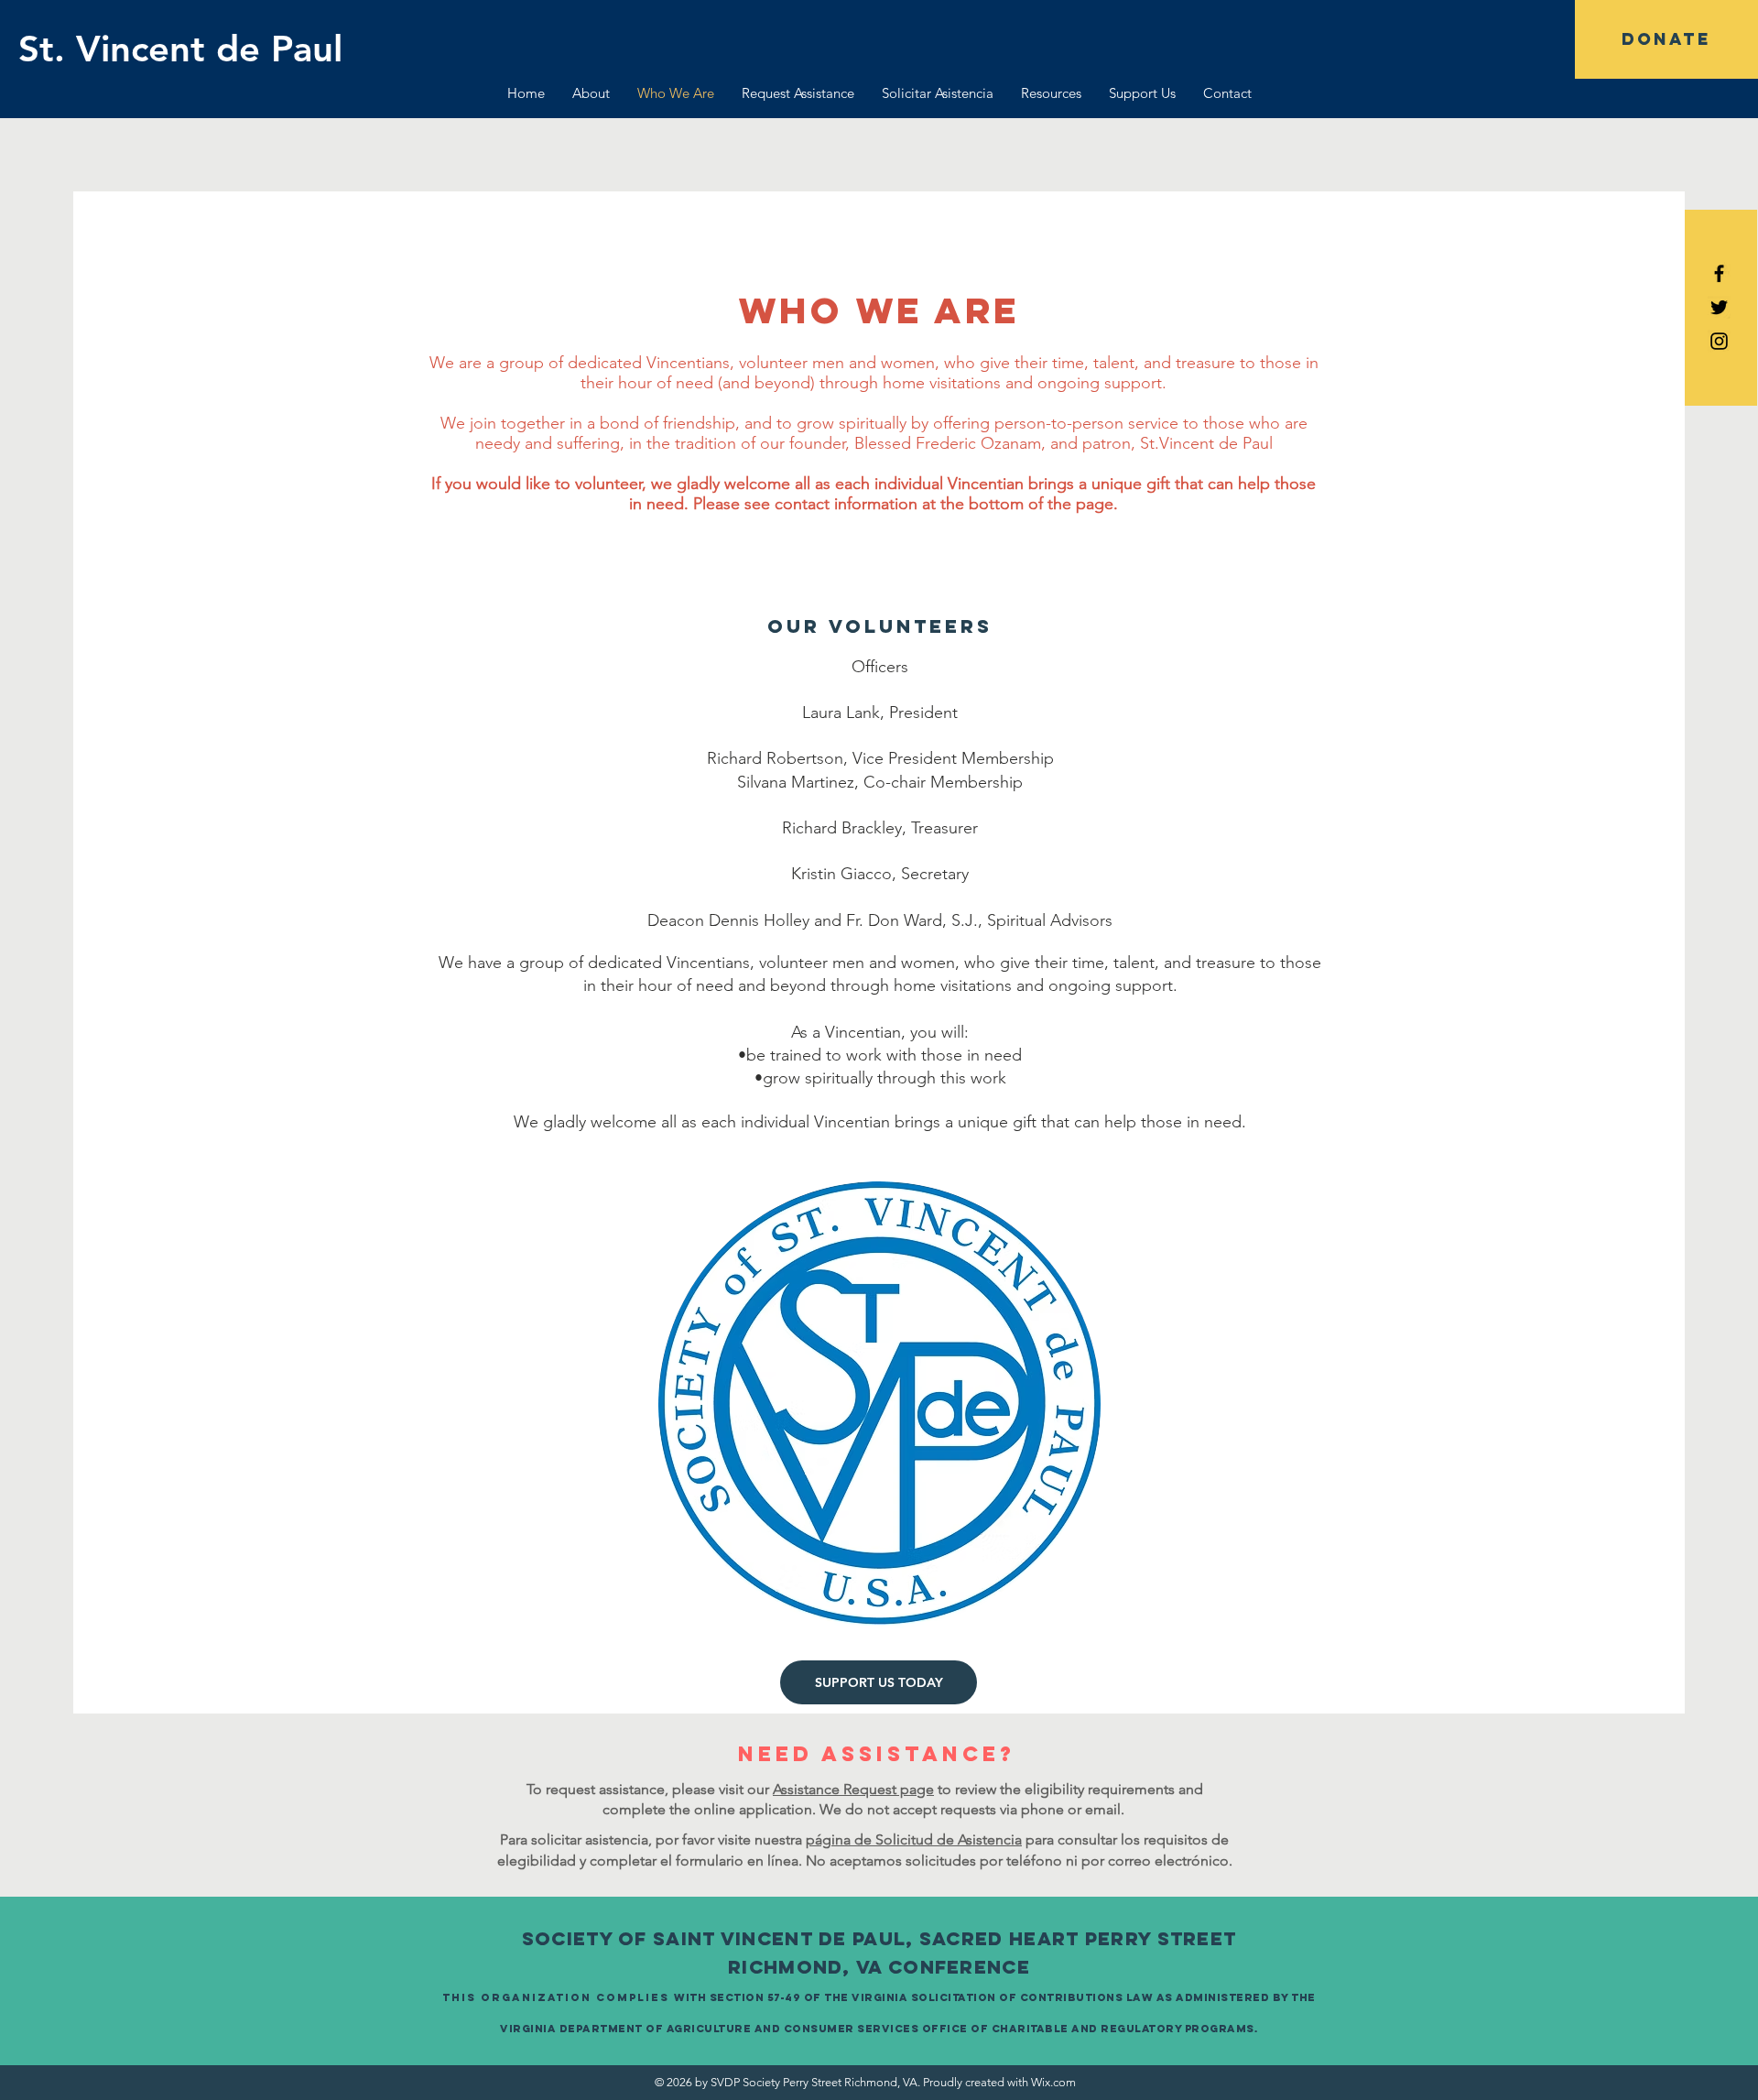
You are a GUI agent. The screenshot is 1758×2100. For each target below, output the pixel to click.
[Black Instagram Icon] (1719, 341)
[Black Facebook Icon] (1719, 273)
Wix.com (1053, 2082)
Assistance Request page (853, 1789)
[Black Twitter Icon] (1719, 307)
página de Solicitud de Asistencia (914, 1839)
